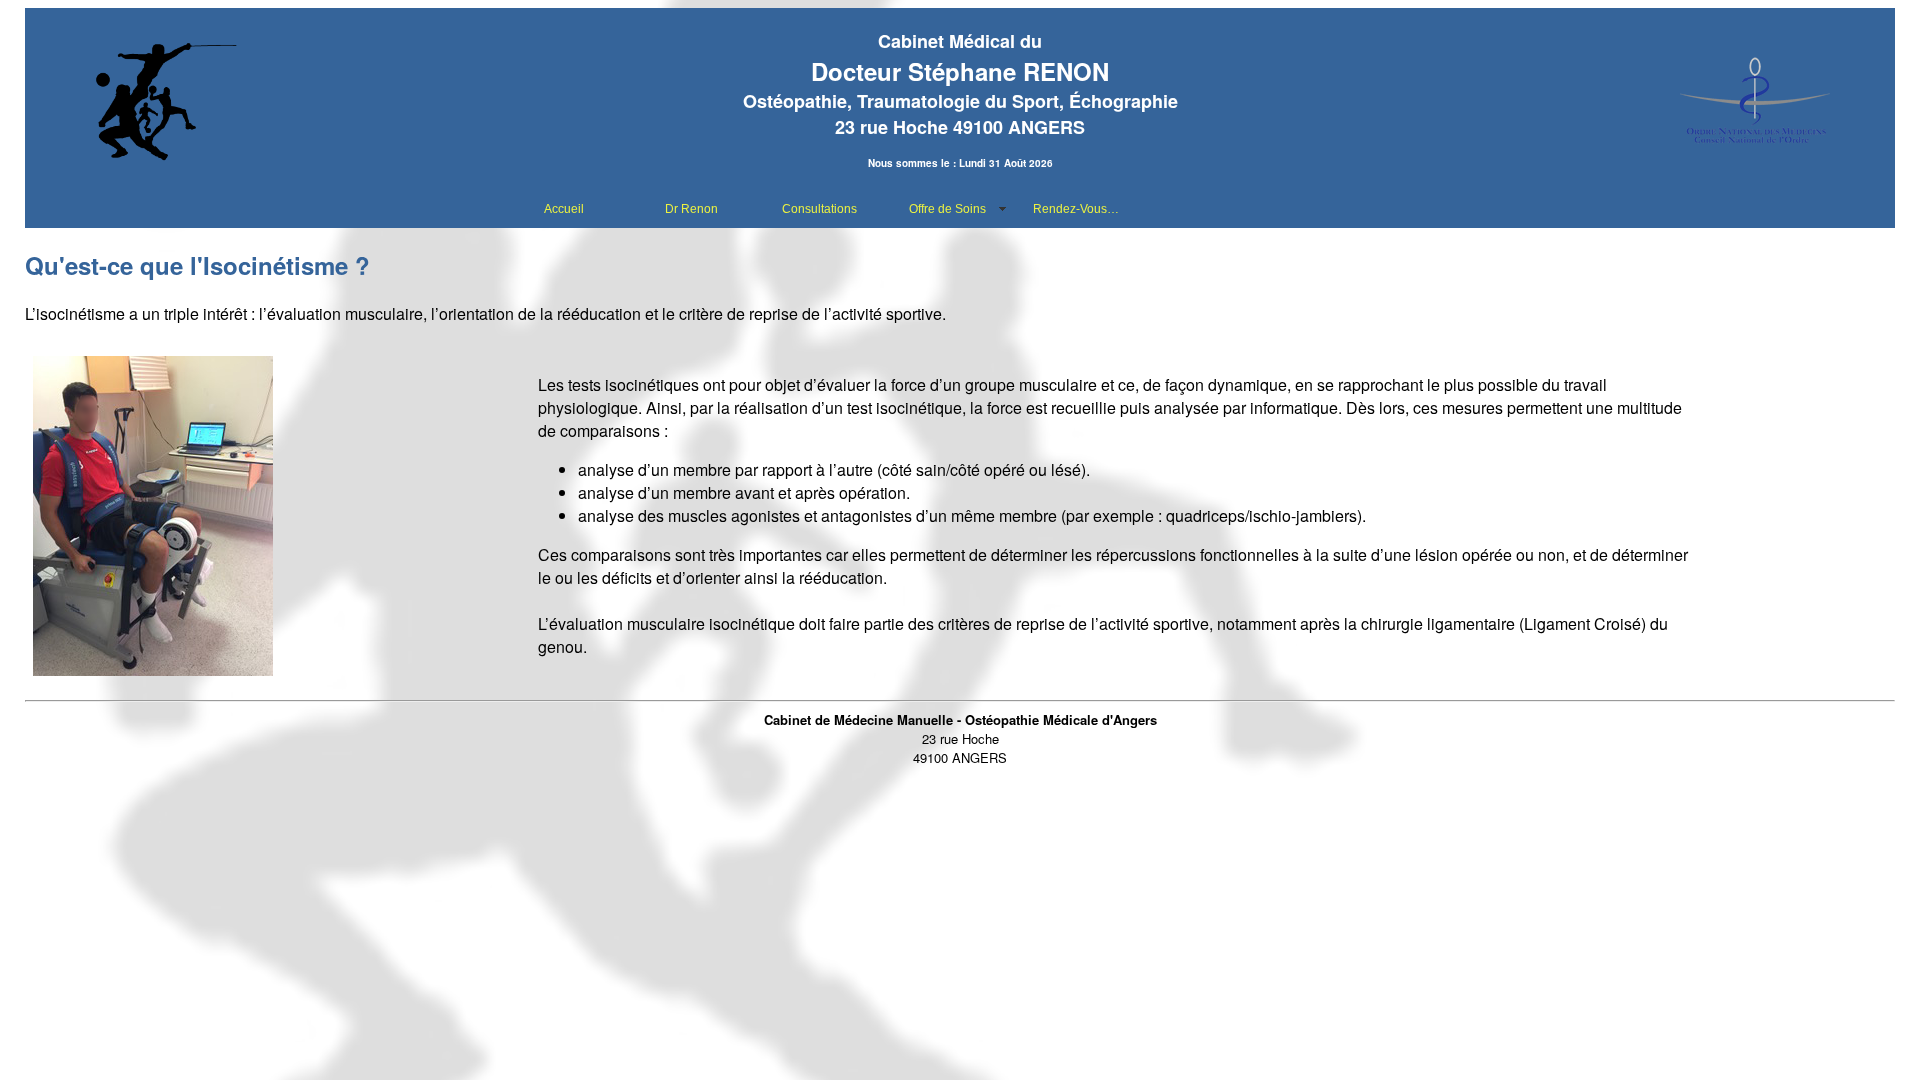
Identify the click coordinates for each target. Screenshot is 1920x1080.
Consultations (819, 209)
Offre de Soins (947, 209)
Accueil (564, 209)
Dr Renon (691, 209)
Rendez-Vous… (1076, 209)
